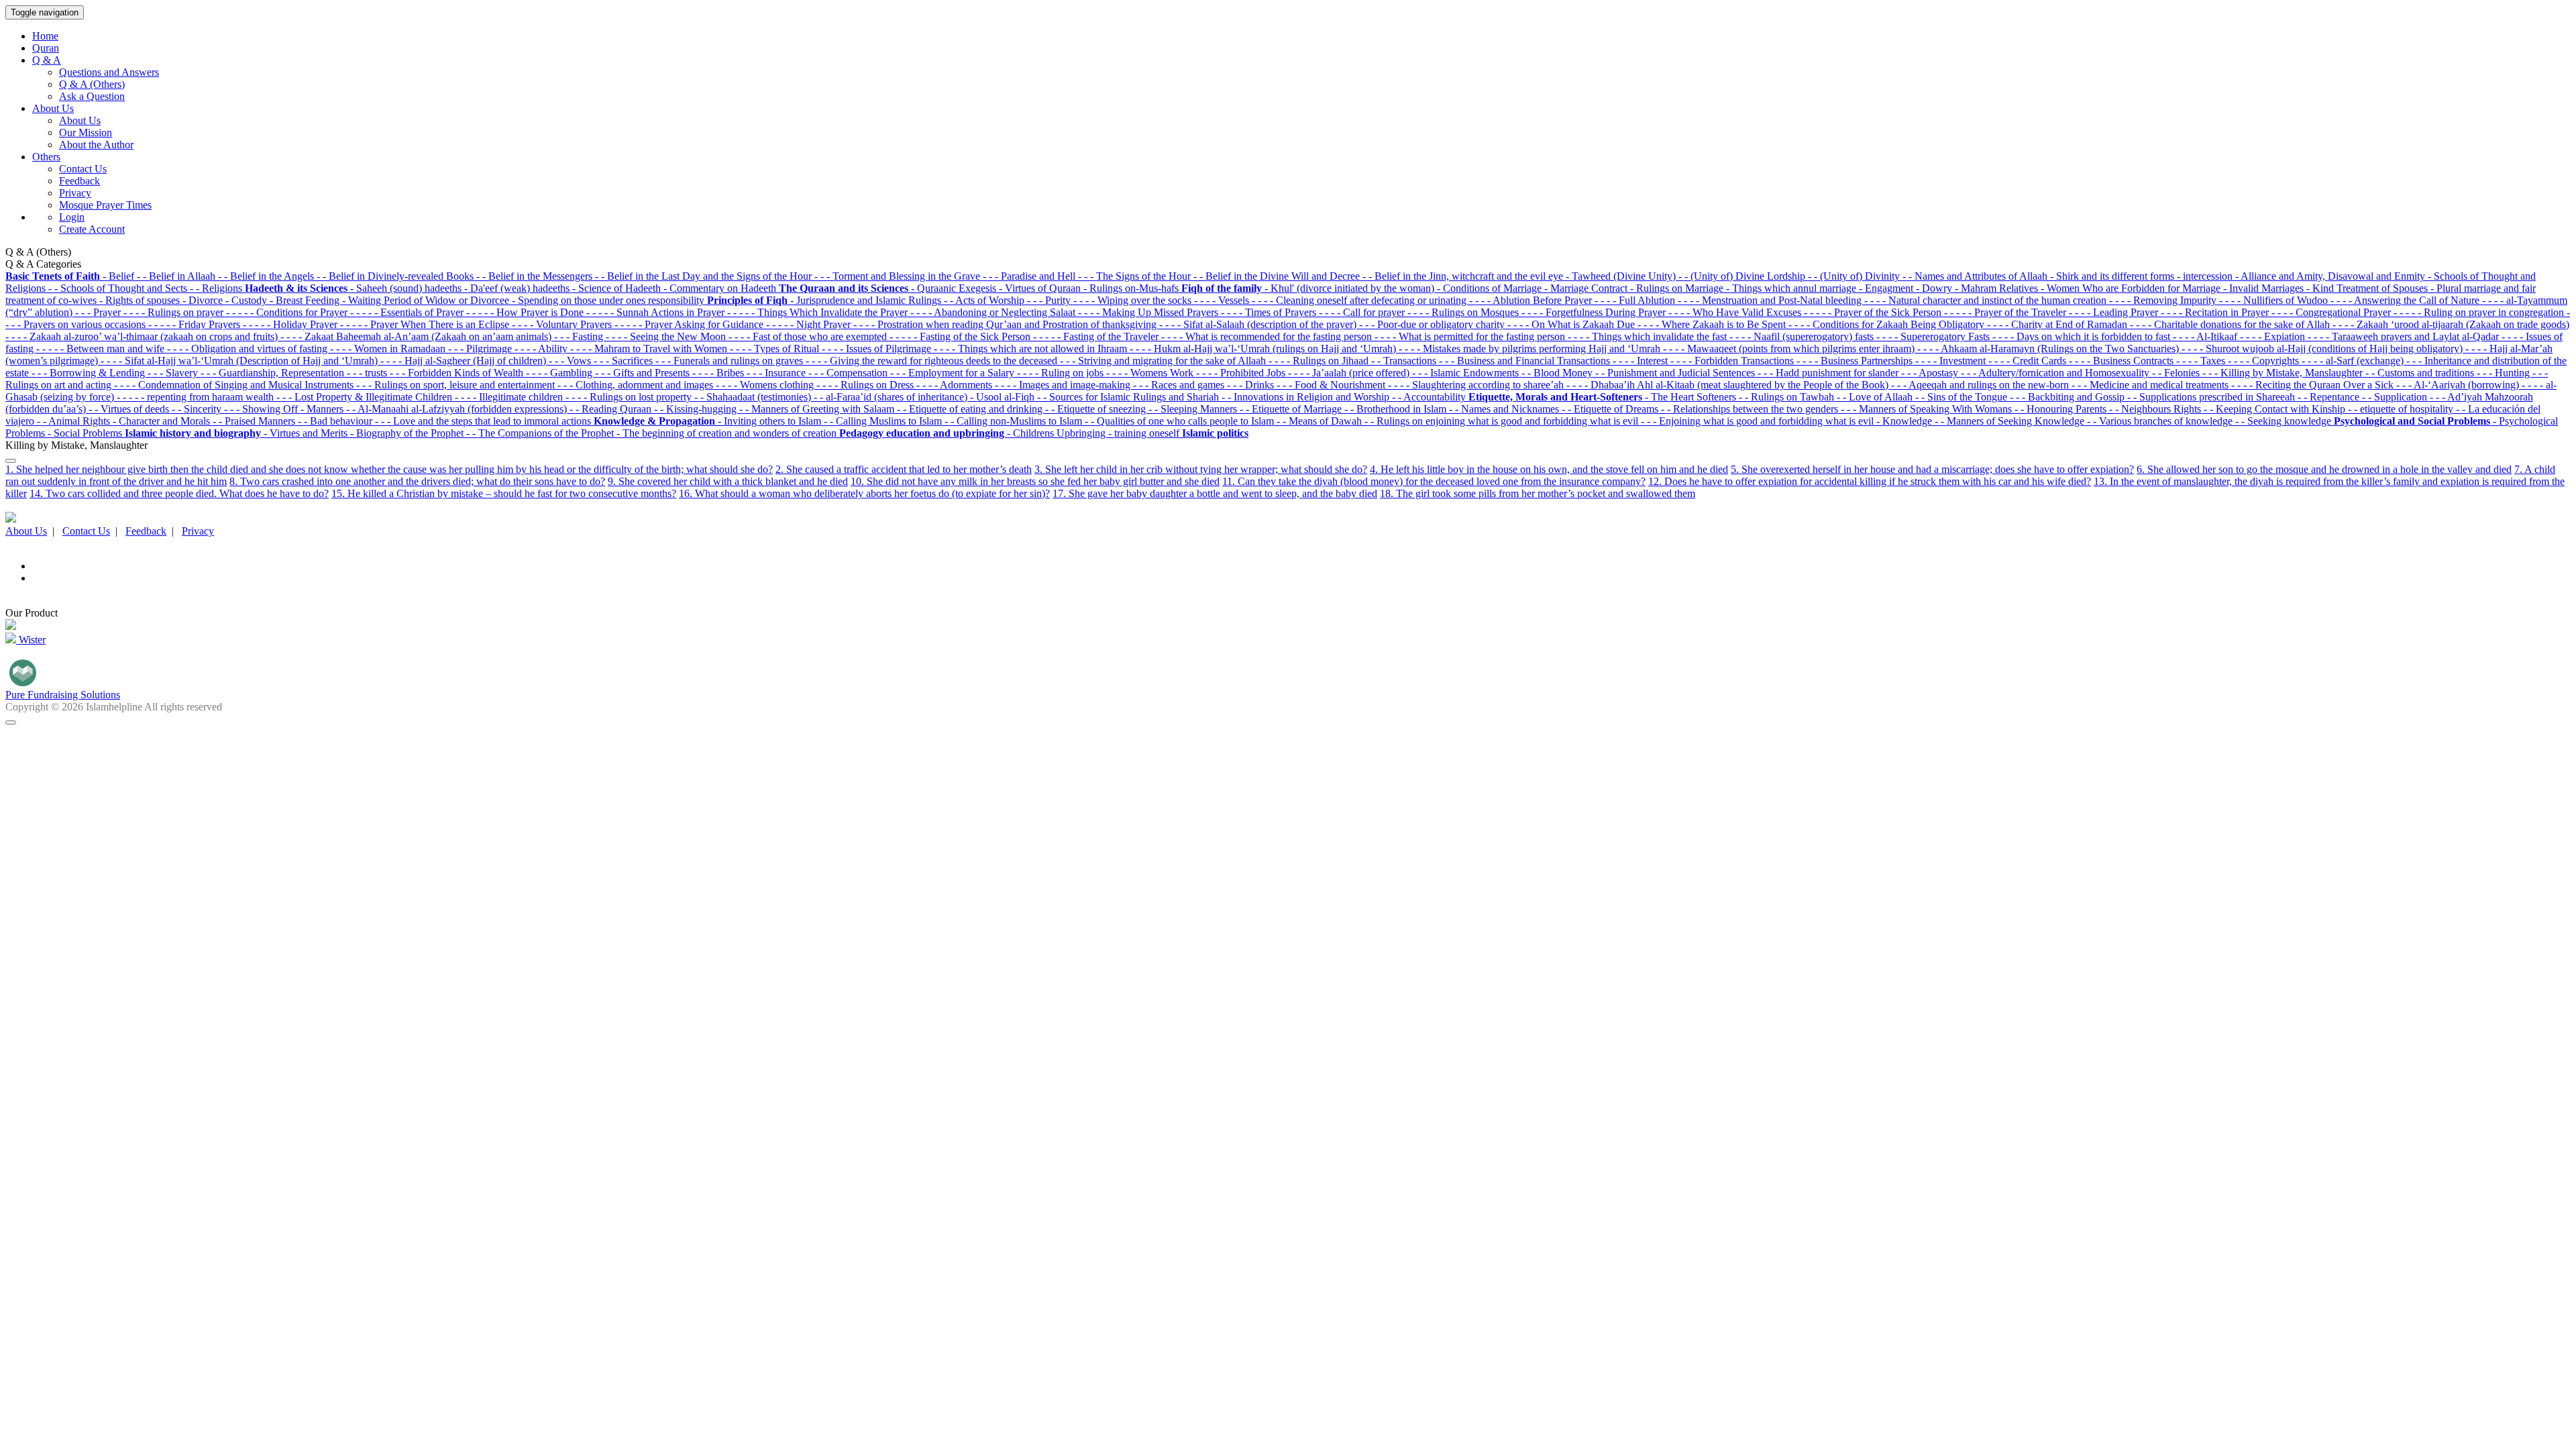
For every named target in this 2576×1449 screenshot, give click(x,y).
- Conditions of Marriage (1491, 288)
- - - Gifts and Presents (644, 373)
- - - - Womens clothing (766, 385)
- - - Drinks (1252, 385)
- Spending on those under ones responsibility (609, 300)
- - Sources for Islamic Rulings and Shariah (1129, 397)
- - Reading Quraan (612, 409)
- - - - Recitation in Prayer (2216, 312)
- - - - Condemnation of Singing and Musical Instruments (235, 385)
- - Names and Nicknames (1505, 409)
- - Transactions (1405, 361)
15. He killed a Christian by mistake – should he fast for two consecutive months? (504, 493)
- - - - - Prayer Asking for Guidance (690, 324)
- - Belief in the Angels (267, 276)
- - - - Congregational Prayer (2332, 312)
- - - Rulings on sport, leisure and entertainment (457, 385)
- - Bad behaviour (336, 421)
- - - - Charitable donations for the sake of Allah (2231, 324)
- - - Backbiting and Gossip (2069, 397)
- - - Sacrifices (625, 361)
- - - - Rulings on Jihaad (1320, 361)
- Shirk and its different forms (2113, 276)
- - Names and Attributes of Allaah (1976, 276)
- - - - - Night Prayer (810, 324)
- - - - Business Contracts (2123, 361)
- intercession (2206, 276)
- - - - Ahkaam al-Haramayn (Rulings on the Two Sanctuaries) (2049, 348)
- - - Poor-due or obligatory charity (1433, 324)
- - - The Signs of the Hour (1136, 276)
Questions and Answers (109, 72)
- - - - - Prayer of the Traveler (2006, 312)
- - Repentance (2330, 397)
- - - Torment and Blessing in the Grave (899, 276)
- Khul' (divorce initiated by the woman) (1351, 288)
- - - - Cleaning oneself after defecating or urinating (1360, 300)
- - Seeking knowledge (2285, 421)
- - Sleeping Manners (1194, 409)
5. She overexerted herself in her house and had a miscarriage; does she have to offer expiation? (1932, 469)
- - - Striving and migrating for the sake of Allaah (1164, 361)
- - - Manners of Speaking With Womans (1928, 409)
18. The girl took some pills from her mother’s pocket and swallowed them (1538, 493)
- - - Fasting (580, 336)
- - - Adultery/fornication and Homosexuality (2056, 373)
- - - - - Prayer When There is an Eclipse (426, 324)
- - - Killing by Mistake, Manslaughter (2284, 373)
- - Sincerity (198, 409)
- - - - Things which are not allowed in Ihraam (1032, 348)
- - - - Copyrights (2265, 361)
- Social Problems (86, 433)
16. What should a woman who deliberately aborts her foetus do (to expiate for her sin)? (864, 493)
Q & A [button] (47, 60)
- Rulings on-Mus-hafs (1132, 288)
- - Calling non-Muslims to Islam (1015, 421)
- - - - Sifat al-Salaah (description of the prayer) (1259, 324)
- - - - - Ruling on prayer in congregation (2480, 312)
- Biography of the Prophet (408, 433)
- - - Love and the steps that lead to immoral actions (484, 421)
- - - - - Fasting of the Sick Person (961, 336)
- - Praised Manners (255, 421)
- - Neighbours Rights (2156, 409)
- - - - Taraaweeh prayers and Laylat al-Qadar (2405, 336)
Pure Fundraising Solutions (63, 695)
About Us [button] (53, 108)
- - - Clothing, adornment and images (637, 385)
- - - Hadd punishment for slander (1829, 373)
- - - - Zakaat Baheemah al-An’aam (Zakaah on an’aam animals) (417, 336)
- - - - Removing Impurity (2164, 300)
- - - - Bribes (719, 373)
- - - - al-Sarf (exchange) (2354, 361)
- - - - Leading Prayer (2115, 312)
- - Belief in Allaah (177, 276)
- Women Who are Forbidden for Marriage (2132, 288)
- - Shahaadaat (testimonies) (754, 397)
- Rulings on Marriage (1678, 288)
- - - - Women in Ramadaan (389, 348)
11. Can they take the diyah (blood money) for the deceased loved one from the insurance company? (1434, 481)
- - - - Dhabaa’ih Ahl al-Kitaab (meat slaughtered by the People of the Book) (1729, 385)
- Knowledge (1906, 421)
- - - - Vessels (1223, 300)
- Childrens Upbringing (1058, 433)
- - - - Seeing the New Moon (667, 336)
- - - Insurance (777, 373)
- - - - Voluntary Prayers (563, 324)
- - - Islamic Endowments (1467, 373)
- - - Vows (571, 361)
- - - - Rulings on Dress (866, 385)
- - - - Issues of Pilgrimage (878, 348)
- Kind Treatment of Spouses (2368, 288)
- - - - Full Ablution (1636, 300)
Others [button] (46, 157)
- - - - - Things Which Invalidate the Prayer (819, 312)
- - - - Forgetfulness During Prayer (1595, 312)
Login (72, 217)
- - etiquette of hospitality (2402, 409)
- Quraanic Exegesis (955, 288)
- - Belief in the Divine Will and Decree (1278, 276)
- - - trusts (368, 373)
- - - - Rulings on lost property (630, 397)
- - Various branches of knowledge (2161, 421)
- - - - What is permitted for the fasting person (1471, 336)
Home (45, 36)
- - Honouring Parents (2062, 409)
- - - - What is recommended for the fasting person (1268, 336)
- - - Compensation (849, 373)
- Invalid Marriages (2265, 288)
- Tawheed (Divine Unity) (1622, 276)
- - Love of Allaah (1876, 397)
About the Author (96, 145)
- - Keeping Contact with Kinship (2276, 409)
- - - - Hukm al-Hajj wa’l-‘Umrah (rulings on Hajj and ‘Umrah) (1264, 348)
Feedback (79, 181)
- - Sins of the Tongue (1963, 397)
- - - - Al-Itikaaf (2206, 336)
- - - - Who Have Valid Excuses (1736, 312)
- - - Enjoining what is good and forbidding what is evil (1759, 421)
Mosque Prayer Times (105, 205)
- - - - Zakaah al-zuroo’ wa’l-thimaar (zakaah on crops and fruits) (143, 336)
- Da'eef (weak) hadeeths (518, 288)
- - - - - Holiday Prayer (291, 324)
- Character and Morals (163, 421)
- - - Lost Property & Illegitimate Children (366, 397)
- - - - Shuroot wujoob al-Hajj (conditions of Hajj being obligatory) (2323, 348)
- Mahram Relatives (1998, 288)
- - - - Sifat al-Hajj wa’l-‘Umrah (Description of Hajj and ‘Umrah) (240, 361)
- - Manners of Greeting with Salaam (818, 409)
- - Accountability (1430, 397)
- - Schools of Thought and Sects (119, 288)
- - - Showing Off (262, 409)
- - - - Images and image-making (1064, 385)
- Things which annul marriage (1792, 288)
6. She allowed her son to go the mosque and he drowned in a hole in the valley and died (2324, 469)
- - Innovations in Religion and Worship (1307, 397)
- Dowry (1935, 288)
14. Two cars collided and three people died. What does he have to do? (179, 493)
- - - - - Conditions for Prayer (288, 312)
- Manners (323, 409)
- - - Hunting (2505, 373)
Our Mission (86, 132)
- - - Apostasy (1931, 373)
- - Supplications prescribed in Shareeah (2212, 397)
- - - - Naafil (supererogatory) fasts (1803, 336)
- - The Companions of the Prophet (541, 433)
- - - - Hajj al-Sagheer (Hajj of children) (465, 361)
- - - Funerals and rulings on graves (731, 361)
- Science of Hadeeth (618, 288)
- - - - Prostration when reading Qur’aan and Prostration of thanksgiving (1006, 324)
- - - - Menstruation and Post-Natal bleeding (1771, 300)
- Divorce (204, 300)
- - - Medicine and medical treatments (2151, 385)
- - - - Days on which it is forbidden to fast (2083, 336)
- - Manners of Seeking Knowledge (2011, 421)
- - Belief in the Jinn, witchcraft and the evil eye (1464, 276)
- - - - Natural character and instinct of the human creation (1987, 300)
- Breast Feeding (306, 300)
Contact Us (83, 169)
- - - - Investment (1952, 361)
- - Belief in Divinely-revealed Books (396, 276)
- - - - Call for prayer (1363, 312)
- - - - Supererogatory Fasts (1934, 336)
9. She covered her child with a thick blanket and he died (728, 481)
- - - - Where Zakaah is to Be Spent (1713, 324)
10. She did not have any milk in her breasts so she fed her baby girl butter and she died (1035, 481)
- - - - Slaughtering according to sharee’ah (1477, 385)
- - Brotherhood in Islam (1397, 409)
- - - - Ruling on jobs (1062, 373)
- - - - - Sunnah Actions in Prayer (657, 312)
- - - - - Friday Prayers (196, 324)
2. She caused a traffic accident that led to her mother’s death (904, 469)
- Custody (248, 300)
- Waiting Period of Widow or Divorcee (427, 300)
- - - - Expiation (2274, 336)
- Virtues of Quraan (1041, 288)
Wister (31, 640)
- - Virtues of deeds (130, 409)
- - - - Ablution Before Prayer (1532, 300)
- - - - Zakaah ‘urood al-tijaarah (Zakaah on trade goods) (2451, 324)
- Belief (120, 276)
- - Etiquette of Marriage (1292, 409)
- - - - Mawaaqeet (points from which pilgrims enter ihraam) (1790, 348)
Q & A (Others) (92, 84)
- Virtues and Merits (307, 433)
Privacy (75, 193)
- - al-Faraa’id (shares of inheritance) (892, 397)
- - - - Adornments (956, 385)
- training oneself (1145, 433)
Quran (46, 48)
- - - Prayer (99, 312)
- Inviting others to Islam (771, 421)
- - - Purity (1050, 300)
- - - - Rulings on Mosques (1464, 312)
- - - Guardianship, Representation (274, 373)
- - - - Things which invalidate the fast (1649, 336)
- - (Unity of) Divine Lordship (1743, 276)
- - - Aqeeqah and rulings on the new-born (1981, 385)
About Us (80, 120)
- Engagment (1887, 288)
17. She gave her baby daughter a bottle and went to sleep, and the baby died (1215, 493)
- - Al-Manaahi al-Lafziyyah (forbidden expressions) (458, 409)
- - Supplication (2396, 397)
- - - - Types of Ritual (776, 348)
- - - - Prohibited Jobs (1242, 373)
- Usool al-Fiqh (1004, 397)
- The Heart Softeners (1692, 397)
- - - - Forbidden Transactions (1733, 361)
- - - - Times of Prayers (1270, 312)
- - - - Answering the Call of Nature (2406, 300)
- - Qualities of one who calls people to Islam (1181, 421)
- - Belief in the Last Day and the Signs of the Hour (705, 276)
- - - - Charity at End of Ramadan (2058, 324)
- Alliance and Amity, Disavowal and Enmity (2331, 276)
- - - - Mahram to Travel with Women (650, 348)
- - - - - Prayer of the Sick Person (1874, 312)
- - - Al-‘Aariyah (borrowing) (2459, 385)
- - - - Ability (542, 348)
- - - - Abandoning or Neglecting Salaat (994, 312)
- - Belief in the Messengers (536, 276)
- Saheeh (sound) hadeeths (407, 288)
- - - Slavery (174, 373)
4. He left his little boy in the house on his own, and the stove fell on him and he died (1549, 469)
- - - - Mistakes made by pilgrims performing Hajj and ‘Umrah (1531, 348)
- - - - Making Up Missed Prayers (1149, 312)
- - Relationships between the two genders (1751, 409)
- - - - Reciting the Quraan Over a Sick (2314, 385)
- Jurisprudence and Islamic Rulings (867, 300)
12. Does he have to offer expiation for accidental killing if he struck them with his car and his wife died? (1870, 481)
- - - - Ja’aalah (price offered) (1350, 373)
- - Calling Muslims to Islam (884, 421)
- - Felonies (2177, 373)
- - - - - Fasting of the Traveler (1097, 336)
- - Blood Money (1558, 373)
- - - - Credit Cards (2029, 361)
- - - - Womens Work (1151, 373)
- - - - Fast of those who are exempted (809, 336)
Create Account (92, 229)
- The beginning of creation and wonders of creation (728, 433)
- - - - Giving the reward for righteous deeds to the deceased (933, 361)
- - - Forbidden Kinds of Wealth (458, 373)
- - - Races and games (1180, 385)
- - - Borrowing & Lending (90, 373)
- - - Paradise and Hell (1030, 276)
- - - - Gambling (560, 373)
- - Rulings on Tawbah (1788, 397)
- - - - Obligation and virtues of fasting (249, 348)
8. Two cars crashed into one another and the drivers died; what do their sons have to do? (417, 481)
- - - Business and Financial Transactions (1526, 361)
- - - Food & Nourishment (1332, 385)
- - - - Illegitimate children (510, 397)
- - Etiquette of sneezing (1097, 409)
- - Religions (217, 288)
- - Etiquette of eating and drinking (971, 409)
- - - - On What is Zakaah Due (1572, 324)
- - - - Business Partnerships (1856, 361)
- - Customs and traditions (2421, 373)
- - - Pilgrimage (481, 348)
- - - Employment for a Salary (954, 373)
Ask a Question (92, 96)
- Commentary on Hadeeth (721, 288)
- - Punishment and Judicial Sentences (1676, 373)
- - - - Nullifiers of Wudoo (2275, 300)
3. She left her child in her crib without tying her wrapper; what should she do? (1201, 469)
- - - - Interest (1642, 361)
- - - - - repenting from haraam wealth (197, 397)
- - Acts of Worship (985, 300)
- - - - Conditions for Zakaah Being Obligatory (1888, 324)
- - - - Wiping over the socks (1134, 300)
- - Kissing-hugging (697, 409)
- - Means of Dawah (1321, 421)
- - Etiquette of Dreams (1611, 409)
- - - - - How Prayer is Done (526, 312)
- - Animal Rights (75, 421)
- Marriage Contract (1587, 288)
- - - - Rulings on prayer (175, 312)
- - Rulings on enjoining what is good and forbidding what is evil (1503, 421)
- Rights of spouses (141, 300)
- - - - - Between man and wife (102, 348)
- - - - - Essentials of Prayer (408, 312)
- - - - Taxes (2202, 361)
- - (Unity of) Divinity (1855, 276)
